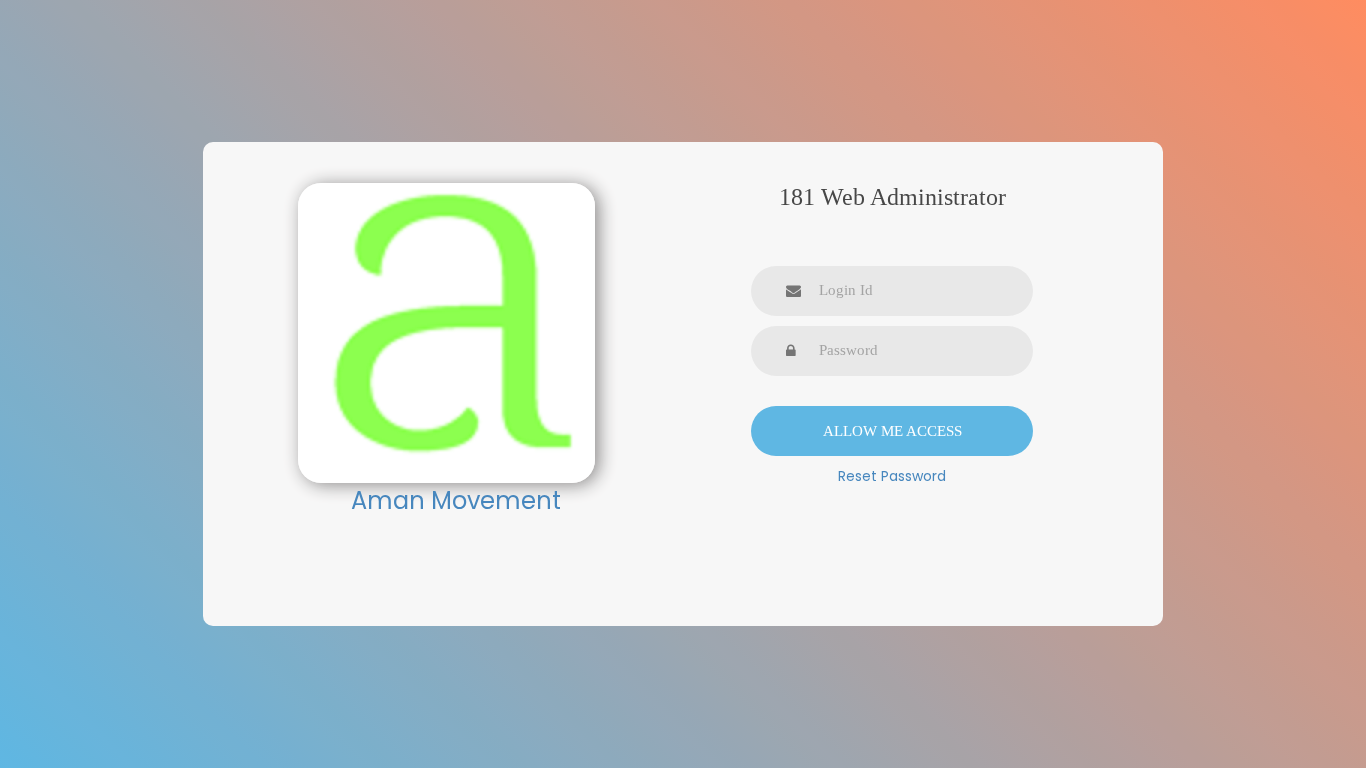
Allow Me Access (892, 431)
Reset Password (892, 476)
